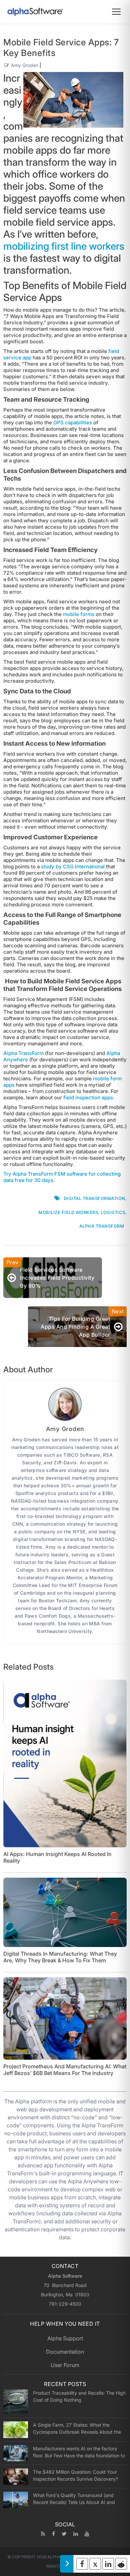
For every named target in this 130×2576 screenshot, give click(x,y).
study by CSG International (73, 866)
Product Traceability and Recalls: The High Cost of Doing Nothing (79, 2396)
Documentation (65, 2352)
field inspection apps (88, 1097)
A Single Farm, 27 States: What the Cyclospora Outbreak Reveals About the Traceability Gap (77, 2428)
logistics (113, 1212)
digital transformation (94, 1198)
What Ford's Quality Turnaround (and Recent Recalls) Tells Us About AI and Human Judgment (74, 2499)
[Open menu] (116, 12)
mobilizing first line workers (64, 246)
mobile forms (79, 614)
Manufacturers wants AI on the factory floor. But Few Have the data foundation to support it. (79, 2452)
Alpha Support (65, 2338)
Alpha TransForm (23, 1053)
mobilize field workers (68, 1212)
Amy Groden (25, 65)
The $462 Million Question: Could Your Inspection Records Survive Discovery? (75, 2475)
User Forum (65, 2365)
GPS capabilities (73, 422)
